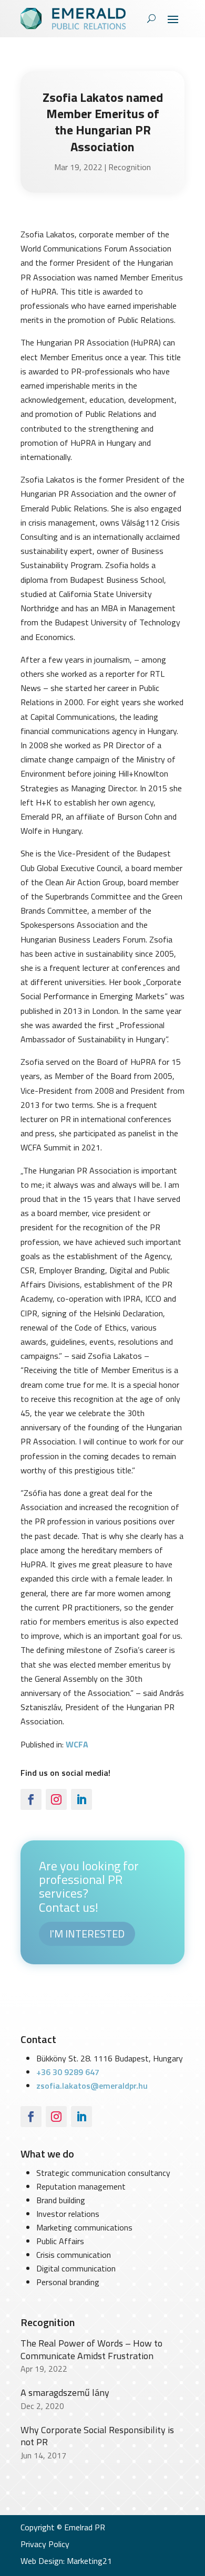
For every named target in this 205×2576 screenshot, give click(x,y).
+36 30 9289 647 (68, 2072)
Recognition (130, 167)
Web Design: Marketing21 (66, 2561)
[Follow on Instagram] (56, 1799)
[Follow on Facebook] (31, 1799)
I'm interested (87, 1934)
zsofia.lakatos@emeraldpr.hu (92, 2086)
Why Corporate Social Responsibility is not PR (97, 2436)
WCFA (77, 1744)
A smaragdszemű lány (65, 2392)
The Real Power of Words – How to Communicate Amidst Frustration (91, 2349)
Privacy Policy (45, 2544)
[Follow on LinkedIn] (81, 1799)
